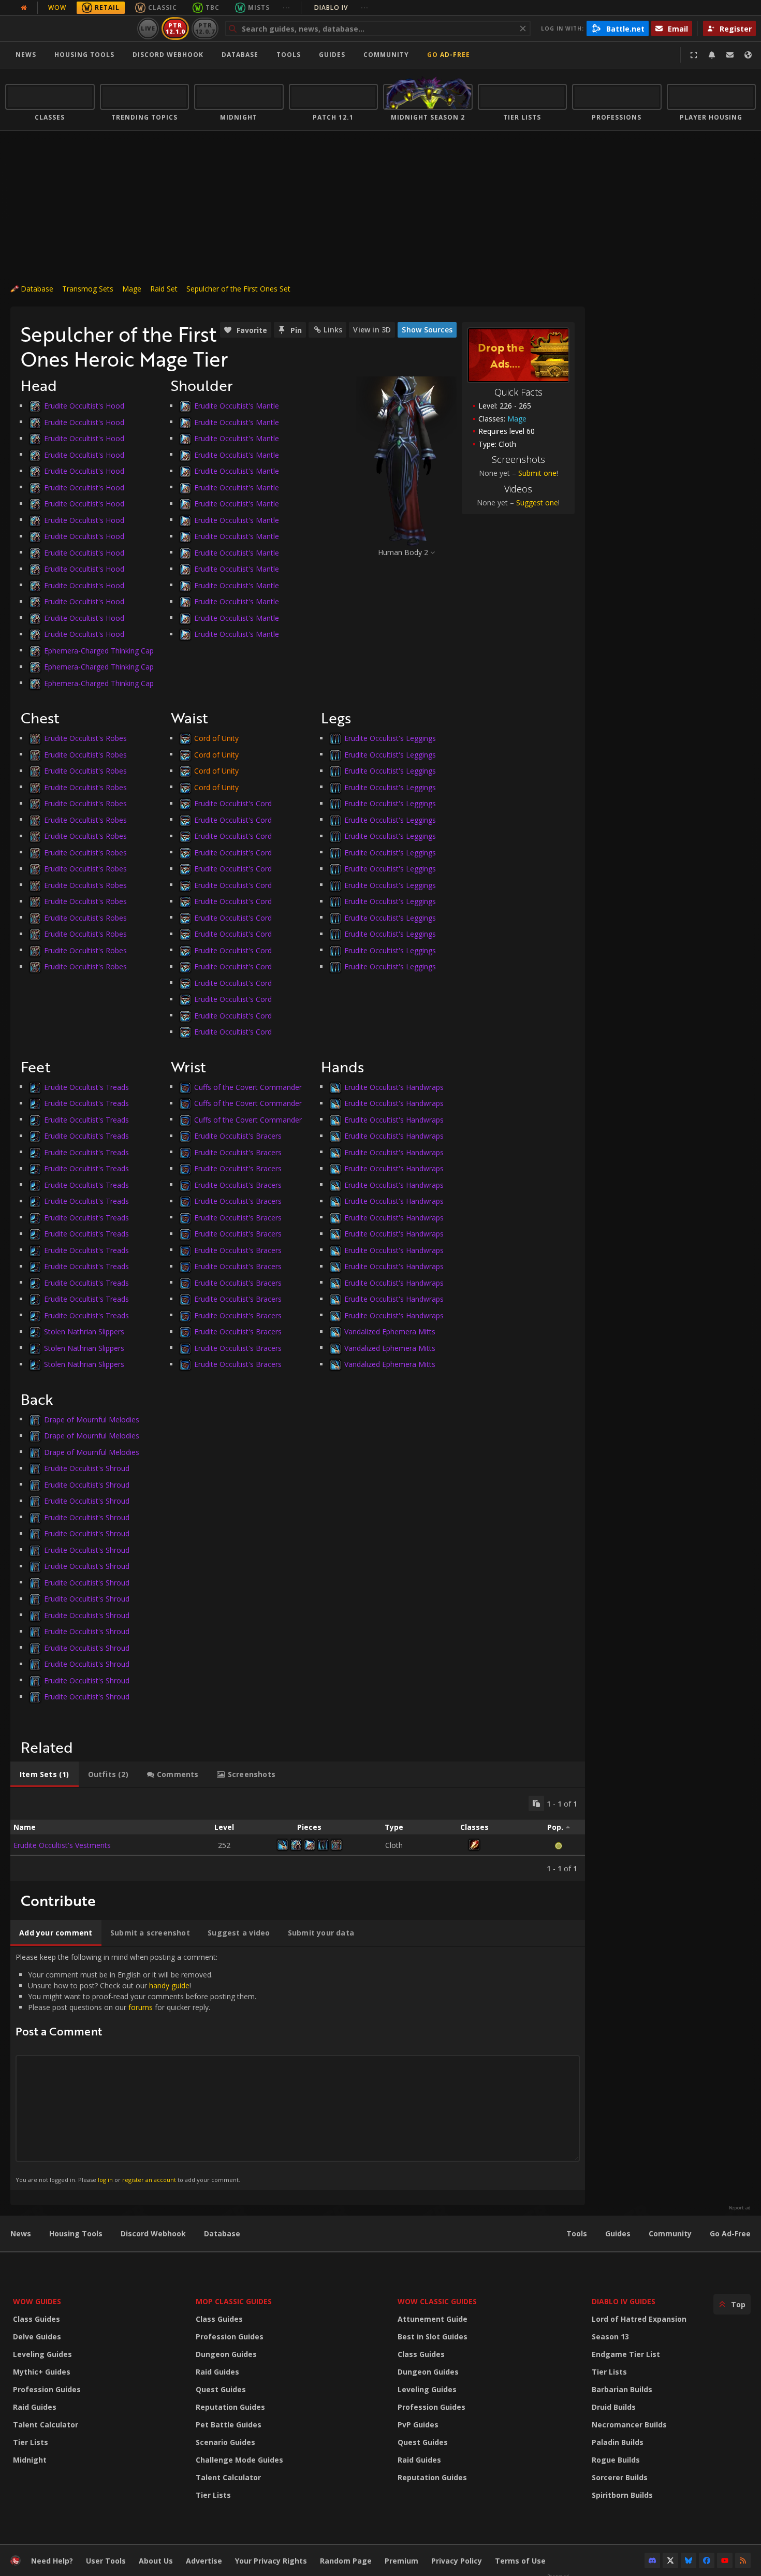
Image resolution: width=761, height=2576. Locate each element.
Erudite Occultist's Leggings (390, 738)
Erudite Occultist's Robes (85, 738)
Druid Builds (614, 2407)
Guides (332, 55)
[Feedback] (730, 55)
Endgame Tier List (626, 2354)
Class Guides (36, 2319)
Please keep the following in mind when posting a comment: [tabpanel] (136, 2068)
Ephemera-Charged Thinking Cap (99, 650)
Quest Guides (221, 2389)
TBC (213, 8)
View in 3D (372, 330)
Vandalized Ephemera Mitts (390, 1331)
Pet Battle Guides (229, 2425)
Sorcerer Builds (620, 2477)
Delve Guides (37, 2337)
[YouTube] (725, 2560)
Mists (259, 8)
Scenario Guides (225, 2442)
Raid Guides (35, 2407)
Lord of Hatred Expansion (639, 2319)
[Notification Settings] (712, 55)
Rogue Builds (616, 2460)
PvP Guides (418, 2425)
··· (287, 8)
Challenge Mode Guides (239, 2460)
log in (105, 2180)
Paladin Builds (618, 2442)
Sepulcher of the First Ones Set (238, 289)
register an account (149, 2180)
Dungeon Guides (226, 2354)
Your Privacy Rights (271, 2561)
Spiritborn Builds (622, 2495)
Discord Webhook (168, 55)
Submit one (537, 473)
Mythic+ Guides (42, 2372)
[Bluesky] (689, 2560)
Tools (577, 2233)
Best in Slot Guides (433, 2337)
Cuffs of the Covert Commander (248, 1087)
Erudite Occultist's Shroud (87, 1468)
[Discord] (652, 2560)
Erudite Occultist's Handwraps (394, 1087)
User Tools (106, 2561)
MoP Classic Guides (234, 2301)
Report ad (740, 2208)
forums (141, 2007)
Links (333, 330)
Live (148, 28)
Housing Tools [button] (84, 55)
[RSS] (743, 2560)
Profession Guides (47, 2389)
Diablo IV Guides (624, 2301)
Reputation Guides (230, 2407)
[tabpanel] (298, 1835)
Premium (401, 2561)
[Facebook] (707, 2560)
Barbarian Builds (622, 2389)
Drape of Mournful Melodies (92, 1419)
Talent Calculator (46, 2425)
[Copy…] (536, 1803)
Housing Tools (76, 2233)
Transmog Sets (88, 289)
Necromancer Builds (629, 2425)
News (26, 55)
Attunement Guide (433, 2319)
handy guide (169, 1985)
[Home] (69, 28)
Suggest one (537, 503)
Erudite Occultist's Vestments (62, 1845)
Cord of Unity (216, 738)
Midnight (30, 2460)
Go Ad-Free (449, 55)
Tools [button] (289, 55)
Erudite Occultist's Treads (86, 1087)
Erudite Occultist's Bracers (238, 1136)
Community (386, 55)
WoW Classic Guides (437, 2301)
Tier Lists (31, 2442)
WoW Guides (37, 2301)
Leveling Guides (42, 2354)
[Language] (748, 55)
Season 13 (610, 2337)
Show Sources (427, 330)
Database (240, 55)
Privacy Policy (457, 2561)
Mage (132, 289)
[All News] (24, 8)
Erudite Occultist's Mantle (237, 406)
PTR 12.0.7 (205, 28)
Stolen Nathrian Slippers (84, 1331)
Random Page (346, 2561)
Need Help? (52, 2561)
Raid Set (164, 289)
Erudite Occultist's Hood (84, 406)
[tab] (45, 1774)
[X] (670, 2560)
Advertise (204, 2561)
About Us (156, 2561)
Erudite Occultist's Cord (233, 803)
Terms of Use (520, 2561)
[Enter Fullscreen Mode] (694, 55)
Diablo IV (341, 8)
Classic (163, 8)
